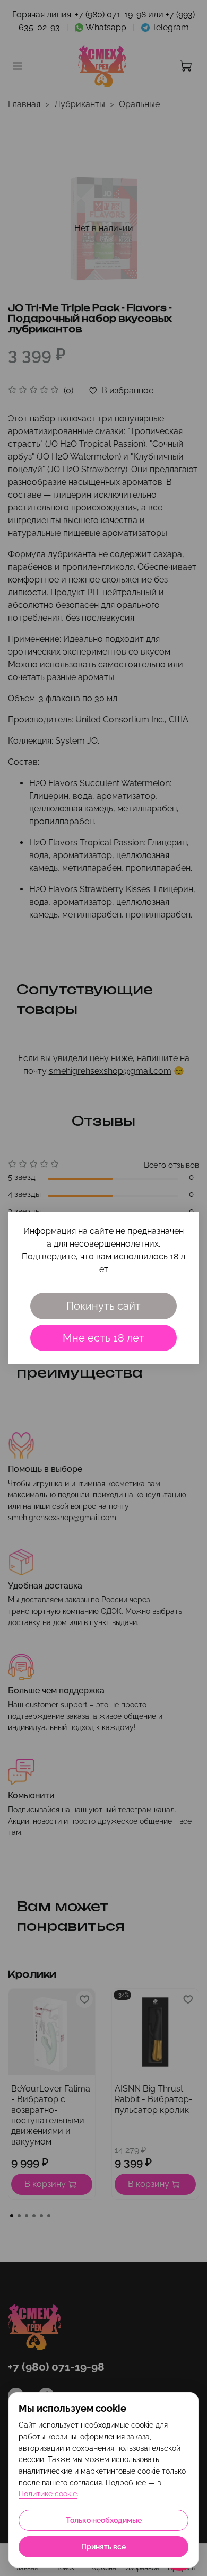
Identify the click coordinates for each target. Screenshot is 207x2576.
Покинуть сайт (103, 1306)
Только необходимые (104, 2520)
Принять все (103, 2547)
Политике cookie (48, 2494)
